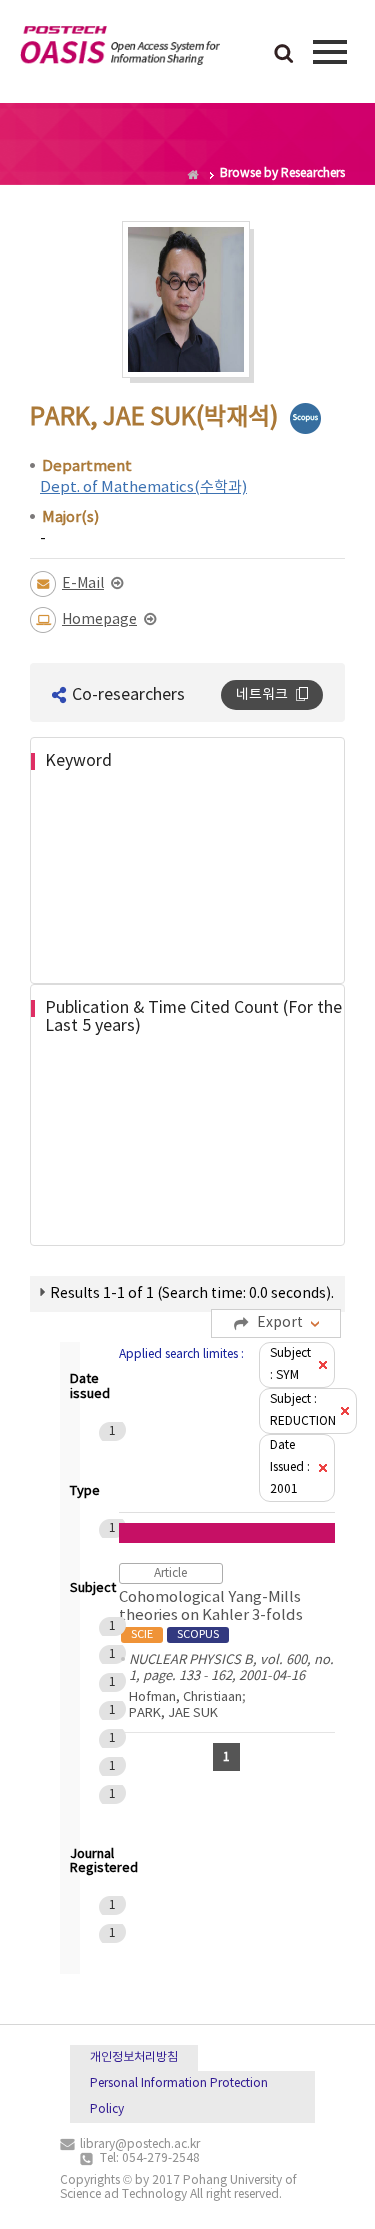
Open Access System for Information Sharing (120, 49)
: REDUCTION (303, 1410)
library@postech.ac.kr (140, 2144)
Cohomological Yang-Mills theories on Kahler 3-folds (211, 1615)
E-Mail (83, 584)
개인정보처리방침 (134, 2057)
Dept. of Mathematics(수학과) (143, 487)
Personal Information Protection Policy (179, 2096)
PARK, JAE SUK (173, 1713)
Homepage (99, 620)
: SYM (290, 1364)
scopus (305, 418)
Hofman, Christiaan (185, 1697)
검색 (284, 55)
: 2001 (290, 1467)
